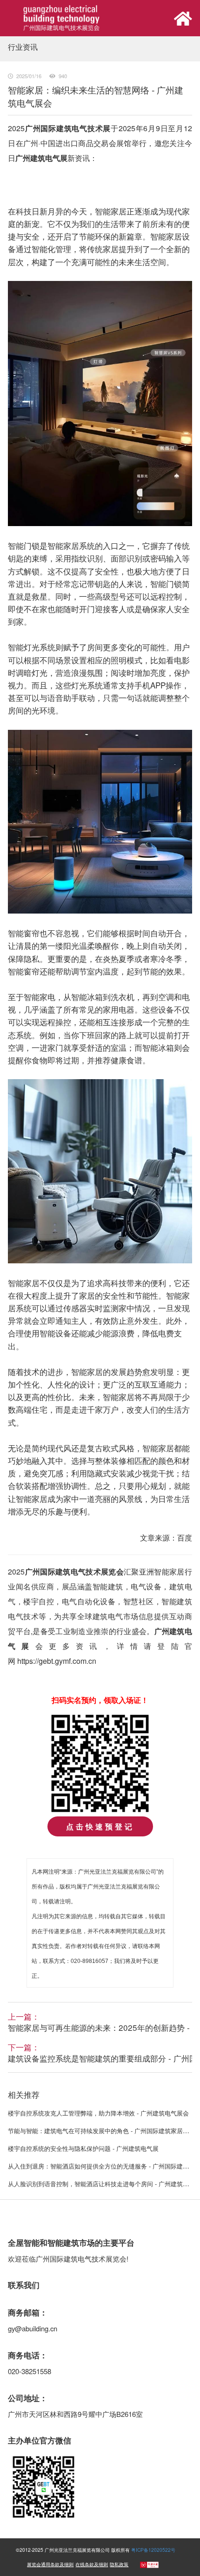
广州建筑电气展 (41, 158)
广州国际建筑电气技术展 (68, 128)
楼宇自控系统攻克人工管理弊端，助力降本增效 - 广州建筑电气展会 (98, 2113)
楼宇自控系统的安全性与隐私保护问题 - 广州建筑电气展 (83, 2148)
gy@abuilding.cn (33, 2328)
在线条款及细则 (92, 2564)
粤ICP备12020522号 (153, 2550)
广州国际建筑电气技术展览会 (74, 1572)
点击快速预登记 (100, 1826)
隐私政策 (119, 2564)
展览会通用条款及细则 (50, 2564)
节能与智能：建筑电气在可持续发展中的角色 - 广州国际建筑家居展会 (101, 2131)
